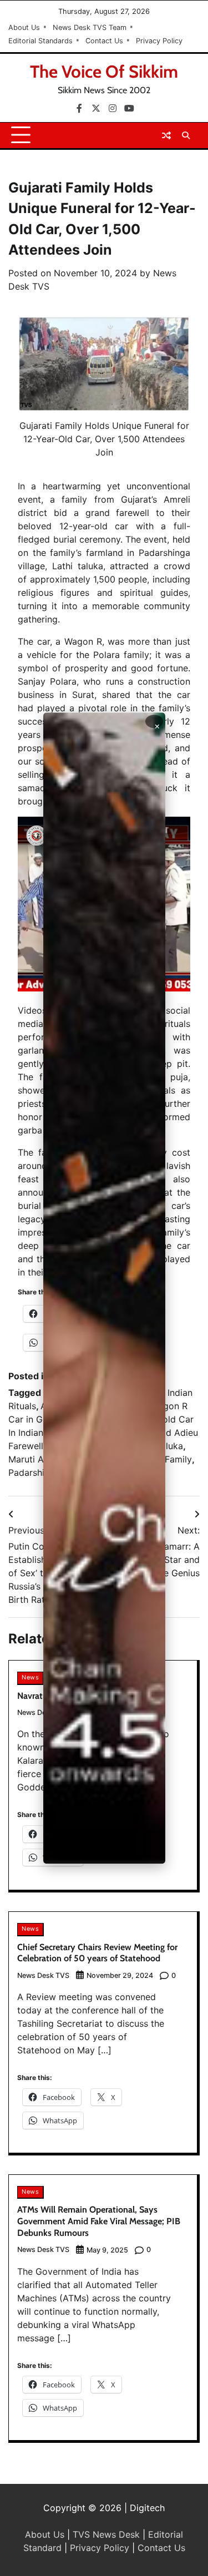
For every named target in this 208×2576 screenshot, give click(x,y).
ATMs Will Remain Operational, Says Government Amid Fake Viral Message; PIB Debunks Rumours (99, 2221)
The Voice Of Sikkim (104, 72)
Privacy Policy (159, 41)
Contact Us (104, 41)
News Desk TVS (43, 1975)
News (30, 1677)
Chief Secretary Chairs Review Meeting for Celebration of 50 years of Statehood (97, 1953)
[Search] (186, 135)
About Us (24, 27)
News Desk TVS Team (90, 27)
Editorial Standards (40, 41)
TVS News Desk (106, 2534)
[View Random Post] (166, 135)
